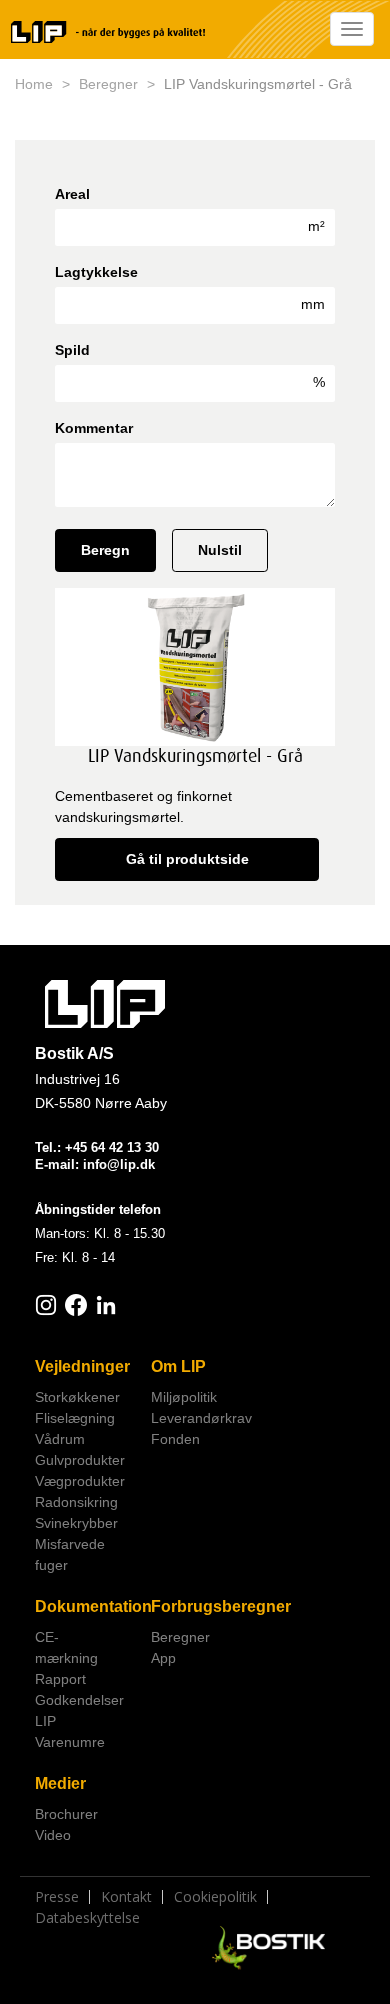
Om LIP (178, 1366)
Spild (72, 350)
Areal (72, 194)
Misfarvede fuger (70, 1554)
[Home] (108, 32)
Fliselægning (75, 1418)
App (163, 1658)
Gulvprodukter (80, 1460)
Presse (57, 1897)
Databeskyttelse (87, 1918)
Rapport (60, 1679)
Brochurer (66, 1814)
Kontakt (126, 1897)
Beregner (108, 84)
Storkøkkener (77, 1397)
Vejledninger (82, 1366)
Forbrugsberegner (201, 1606)
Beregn (105, 550)
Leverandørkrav (201, 1418)
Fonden (175, 1439)
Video (53, 1835)
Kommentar (94, 428)
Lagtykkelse (96, 272)
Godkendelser (79, 1700)
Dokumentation (85, 1606)
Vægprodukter (80, 1481)
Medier (60, 1783)
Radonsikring (76, 1502)
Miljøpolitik (184, 1397)
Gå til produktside (187, 859)
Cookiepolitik (215, 1897)
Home (34, 84)
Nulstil (220, 550)
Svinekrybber (76, 1523)
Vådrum (60, 1439)
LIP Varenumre (70, 1731)
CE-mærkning (66, 1647)
